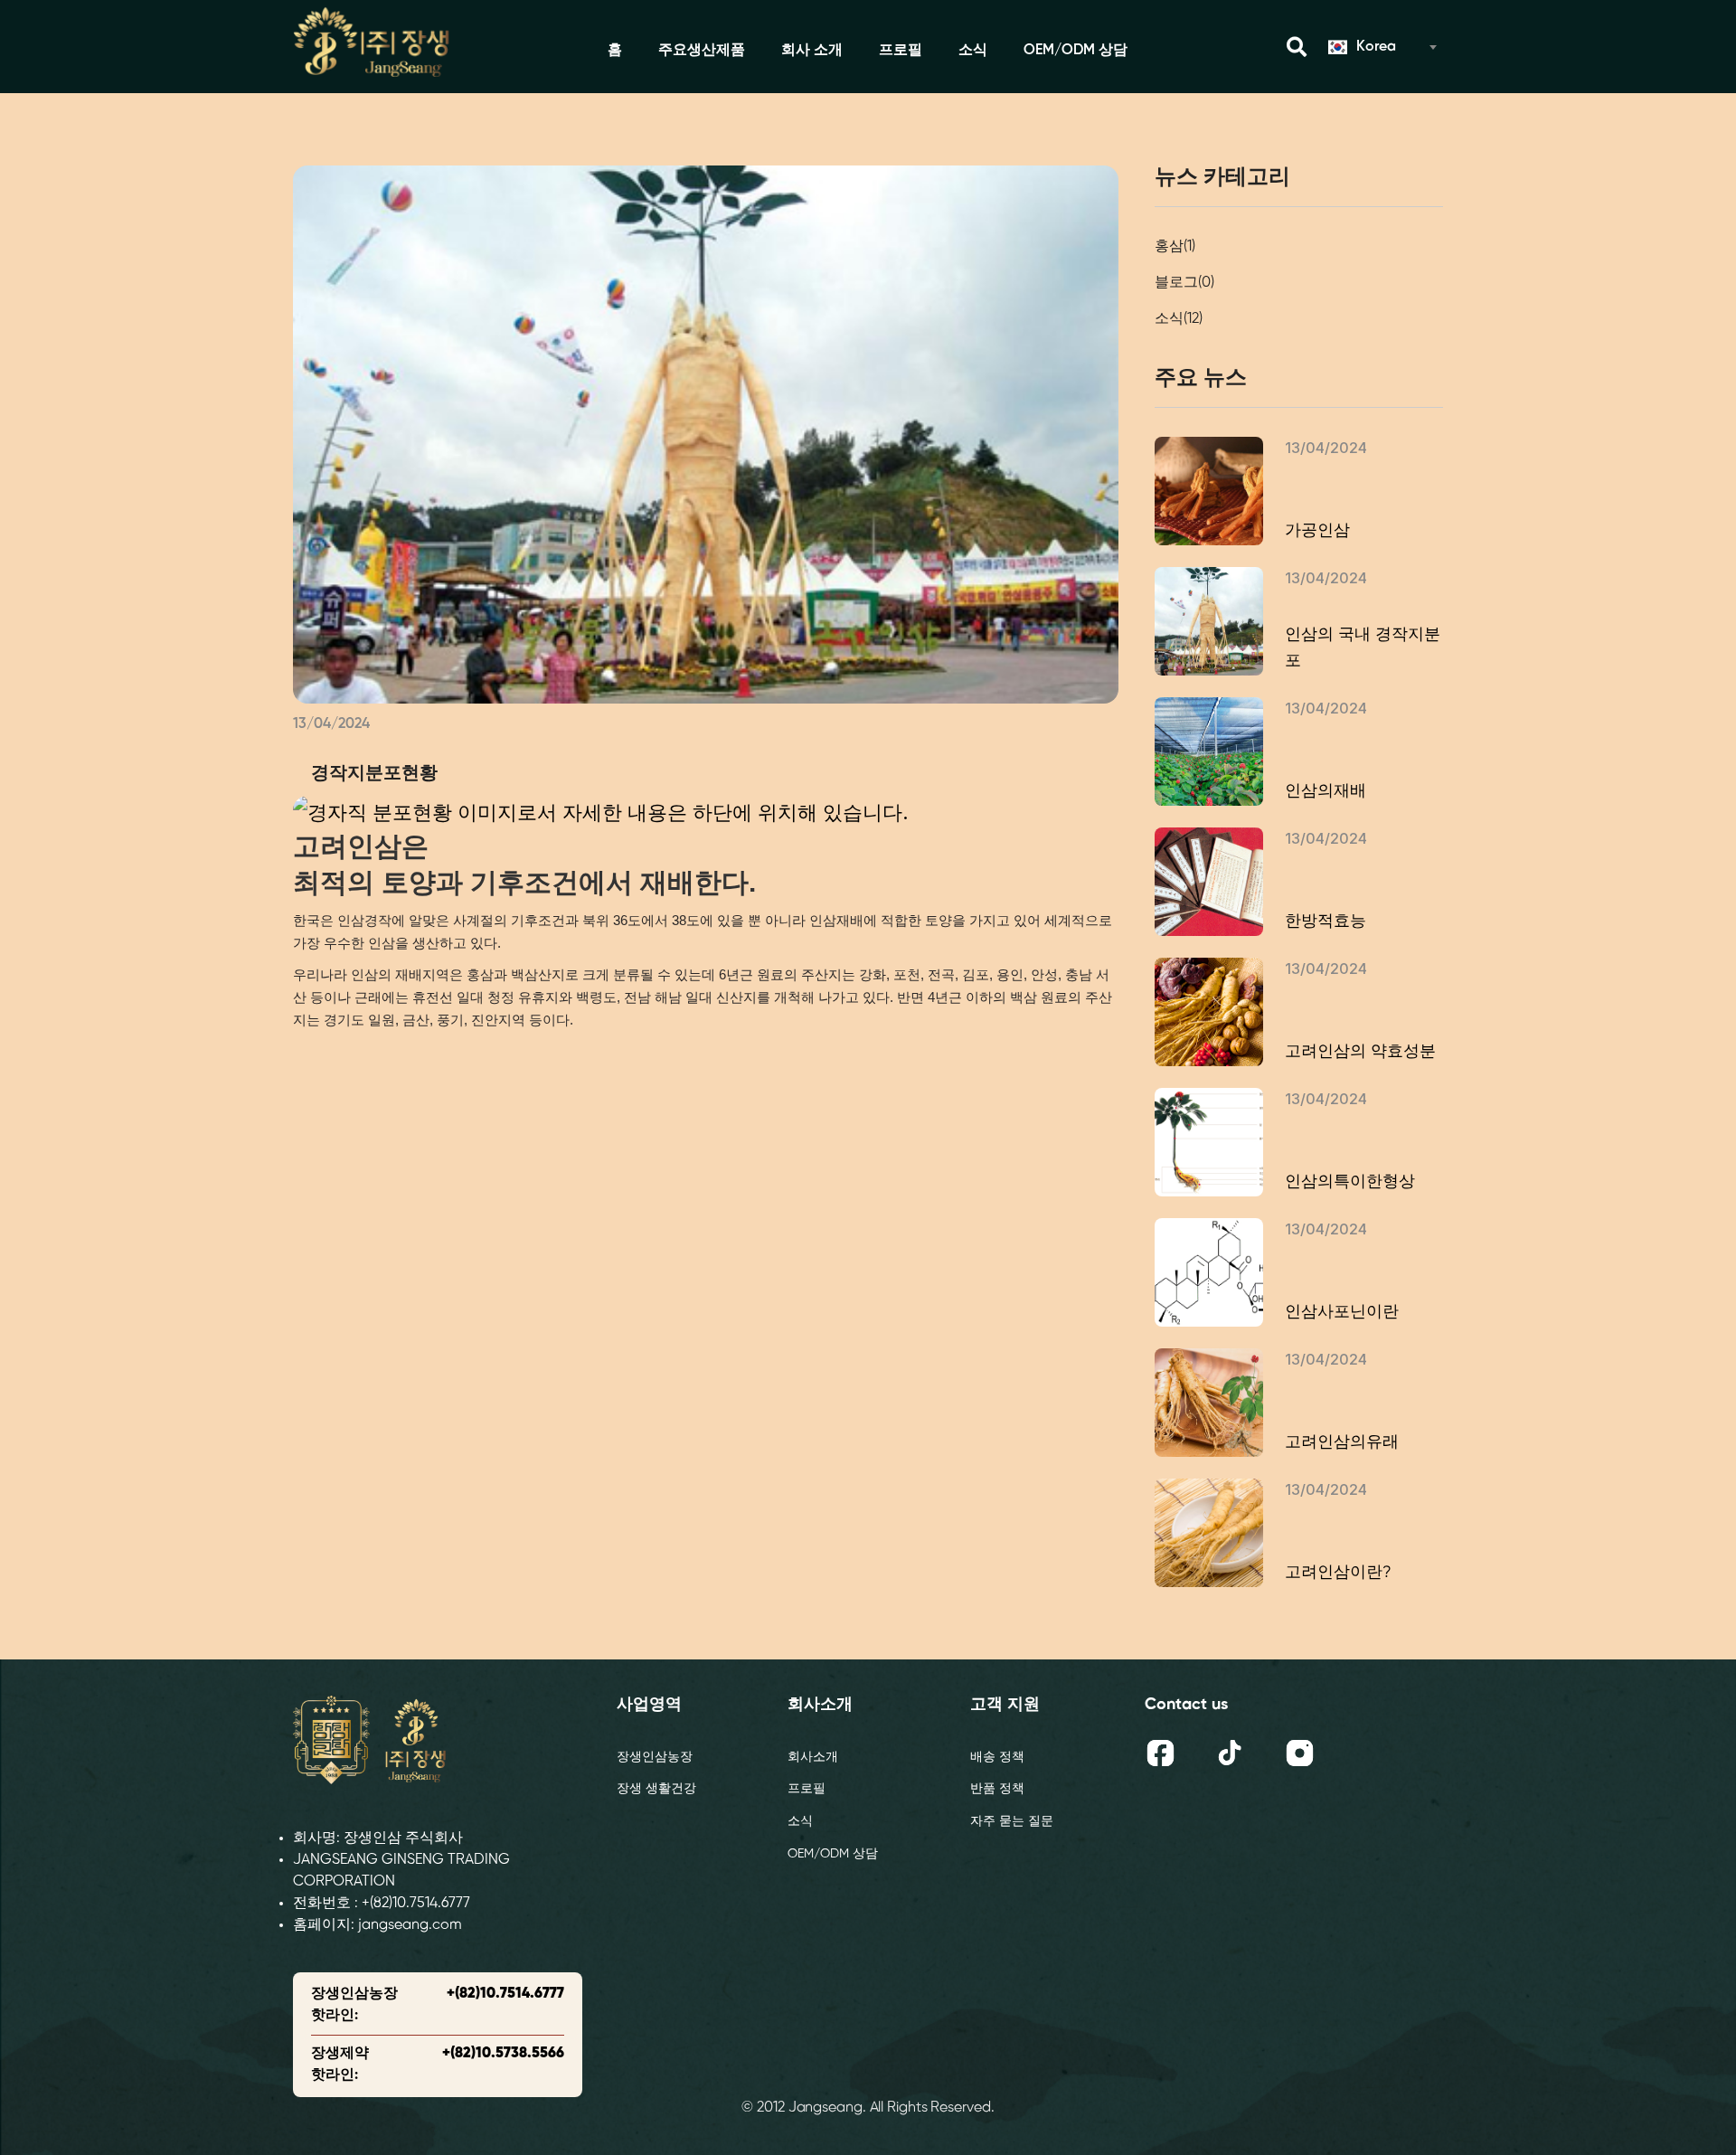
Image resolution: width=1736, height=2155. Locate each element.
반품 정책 (997, 1789)
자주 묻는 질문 (1012, 1822)
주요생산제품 (702, 50)
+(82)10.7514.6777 (505, 1994)
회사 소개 (812, 50)
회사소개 (813, 1758)
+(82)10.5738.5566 (503, 2053)
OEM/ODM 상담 (1076, 50)
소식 (973, 50)
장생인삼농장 (655, 1758)
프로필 (901, 50)
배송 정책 (997, 1758)
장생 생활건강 (656, 1789)
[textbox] (1382, 47)
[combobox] (1382, 47)
